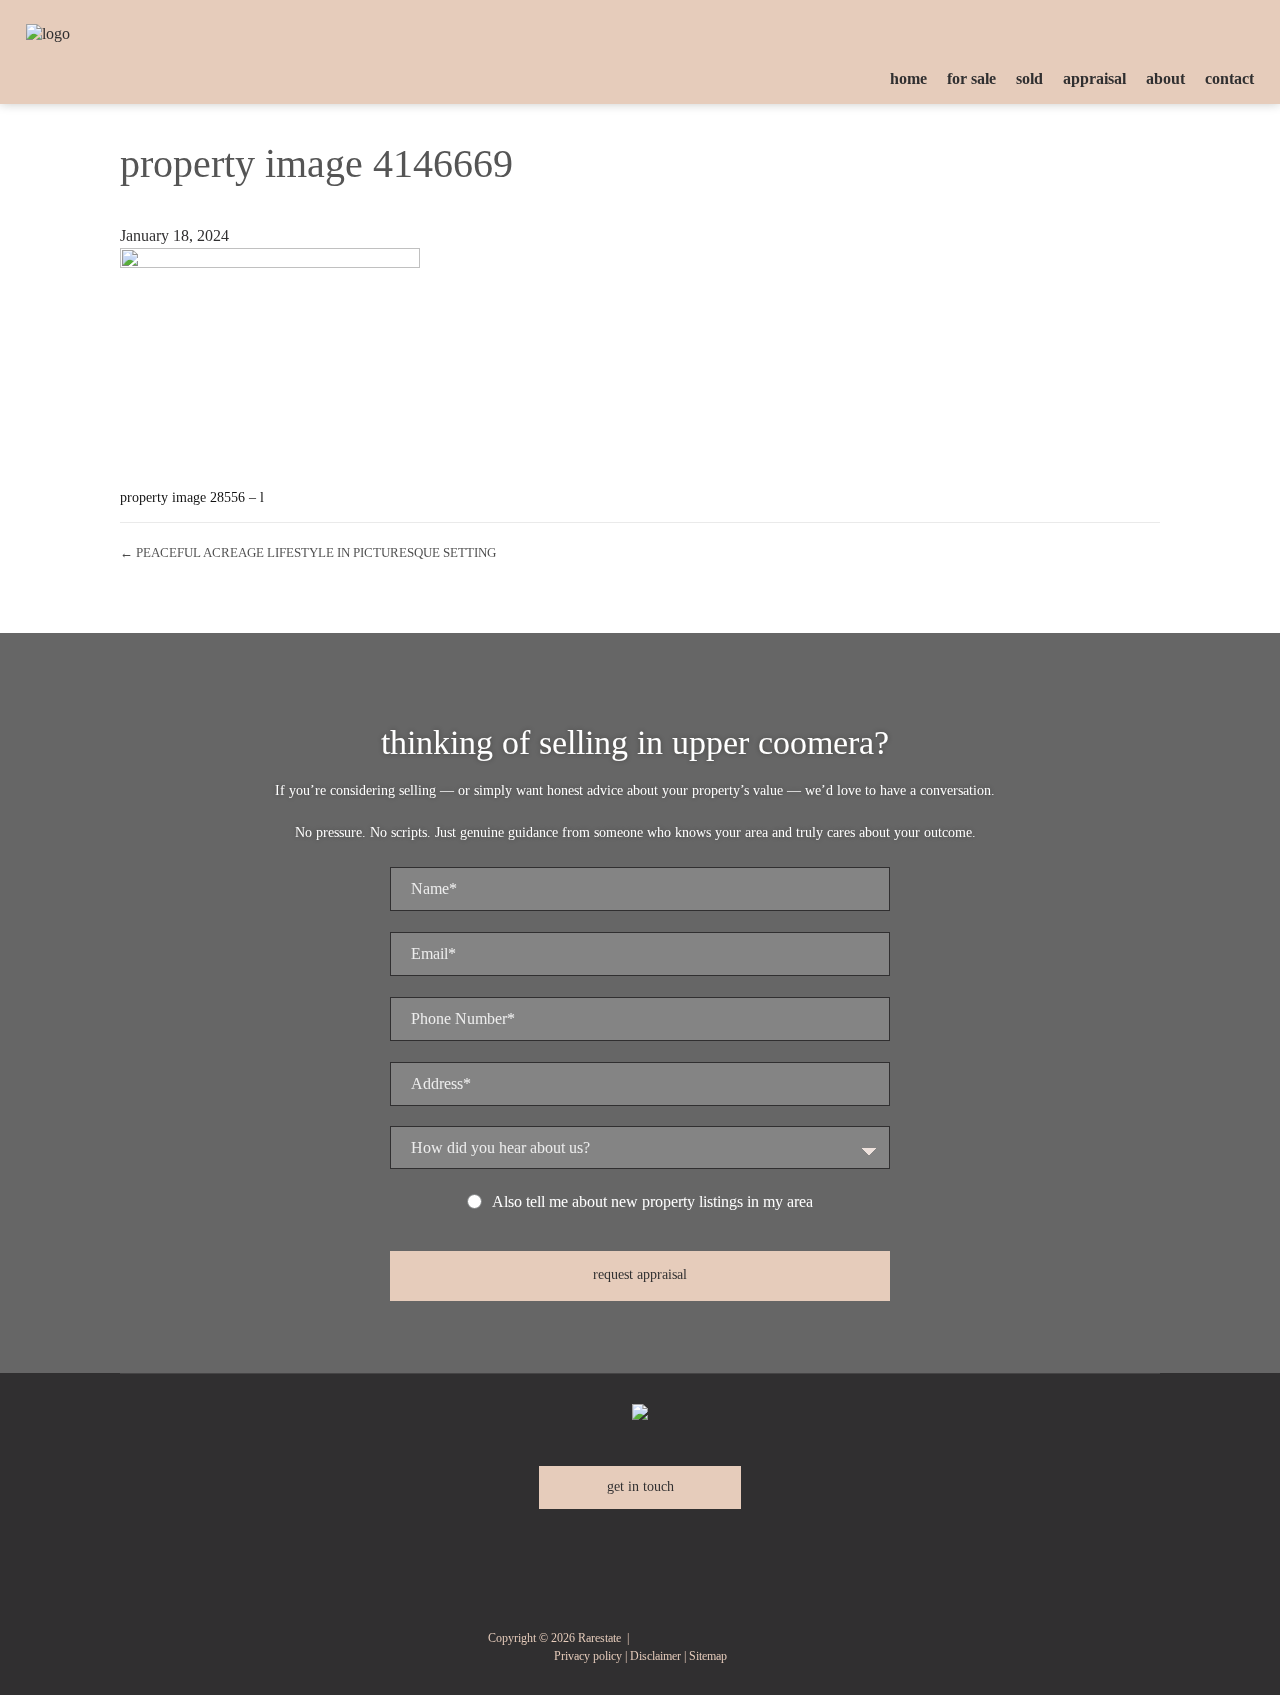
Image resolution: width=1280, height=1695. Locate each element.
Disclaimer (655, 1656)
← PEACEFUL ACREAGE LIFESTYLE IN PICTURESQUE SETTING (308, 552)
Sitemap (708, 1656)
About (1165, 78)
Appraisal (1094, 78)
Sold (1029, 78)
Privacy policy (588, 1656)
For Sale (971, 78)
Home (908, 78)
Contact (1229, 78)
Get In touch (640, 1486)
